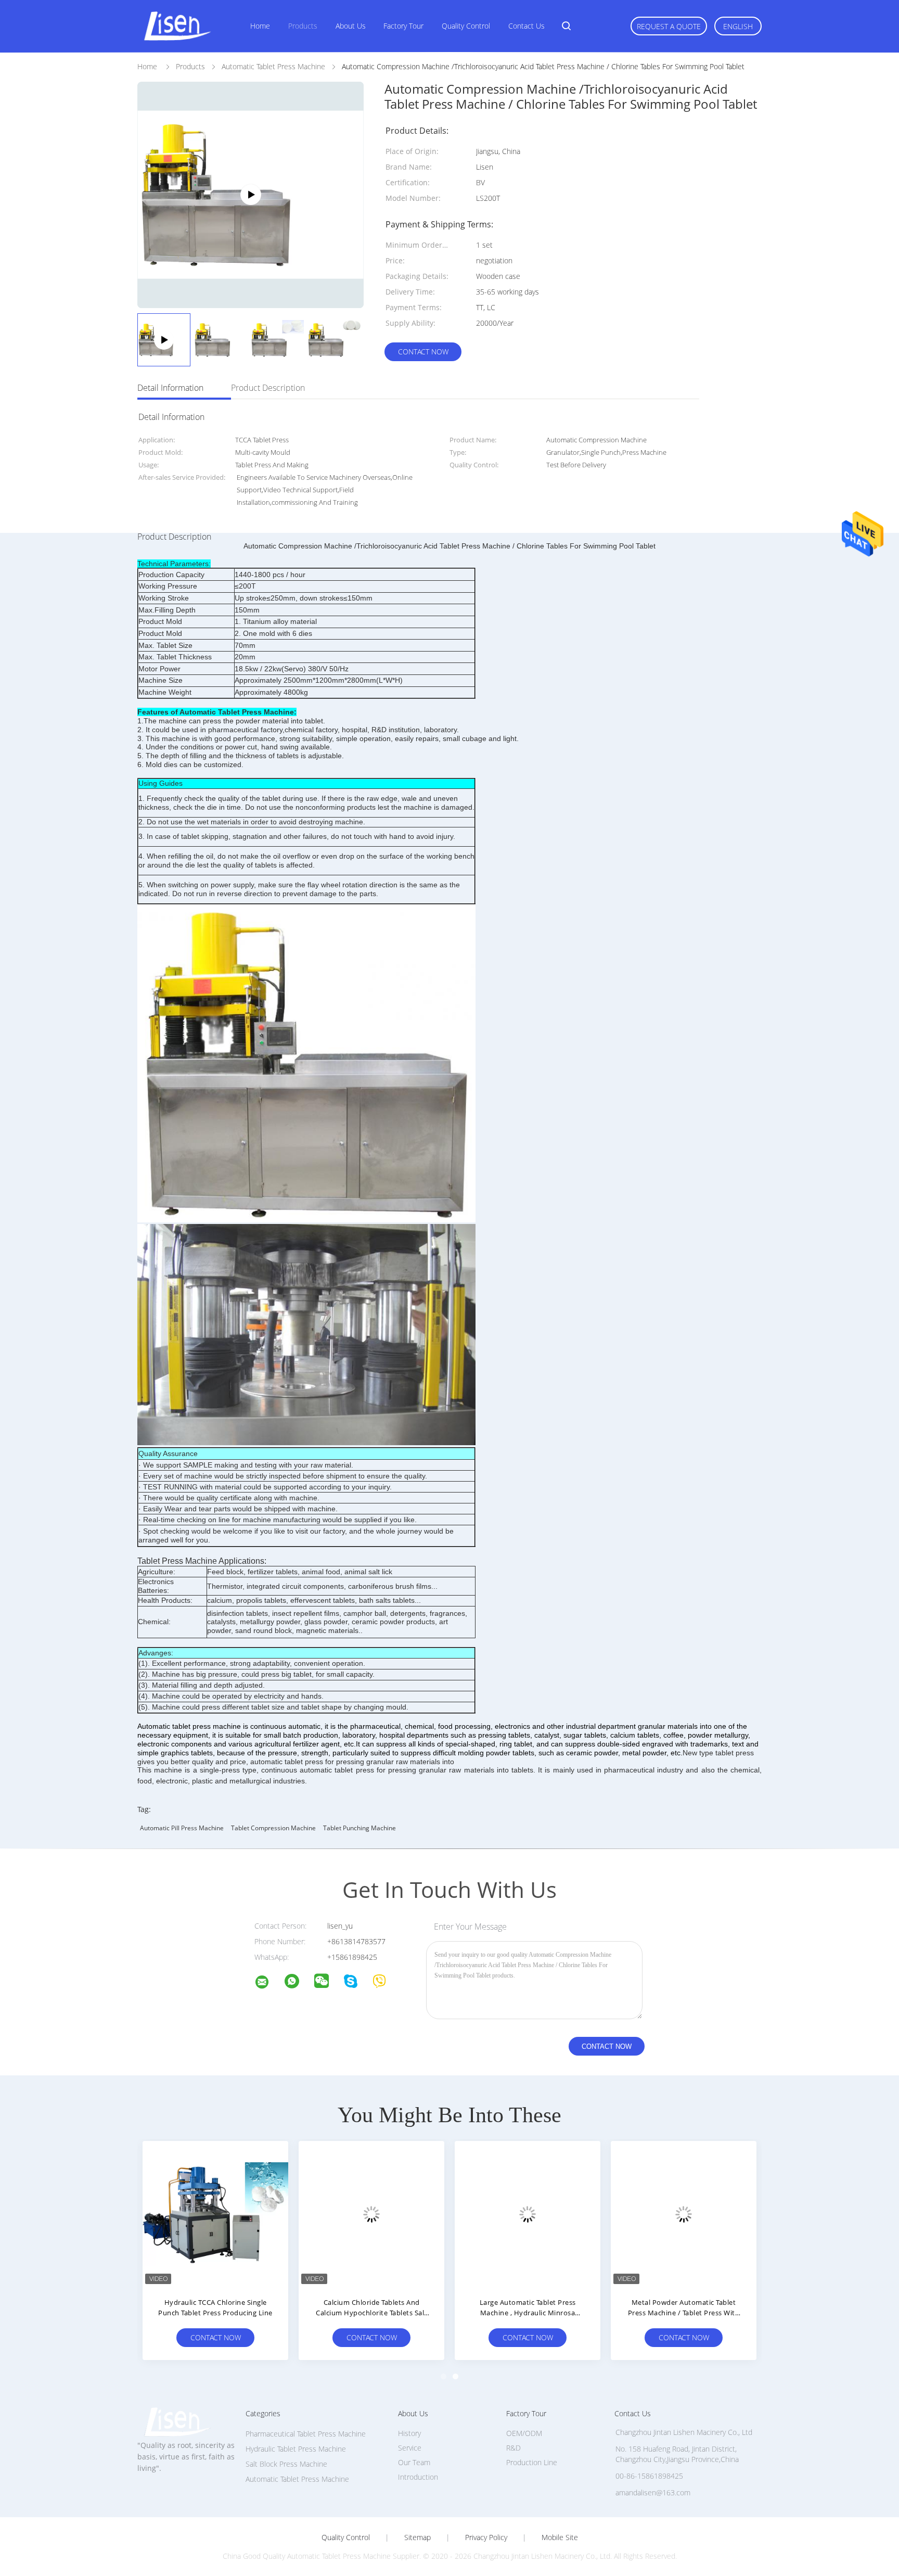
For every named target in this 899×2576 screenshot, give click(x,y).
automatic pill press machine (182, 1828)
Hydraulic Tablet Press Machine (296, 2449)
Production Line (532, 2462)
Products (303, 26)
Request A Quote (669, 26)
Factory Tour (403, 26)
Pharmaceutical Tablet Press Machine (306, 2434)
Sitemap (418, 2537)
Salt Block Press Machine (286, 2464)
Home (260, 26)
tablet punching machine (359, 1828)
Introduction (418, 2477)
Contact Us (526, 26)
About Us (351, 26)
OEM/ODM (524, 2433)
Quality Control (466, 26)
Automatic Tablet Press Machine (297, 2479)
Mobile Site (560, 2537)
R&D (513, 2448)
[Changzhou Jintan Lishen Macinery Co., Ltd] (268, 1984)
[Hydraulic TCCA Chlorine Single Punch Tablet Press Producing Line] (215, 2214)
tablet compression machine (273, 1828)
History (409, 2433)
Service (410, 2448)
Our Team (414, 2462)
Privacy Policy (486, 2537)
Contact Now (423, 352)
